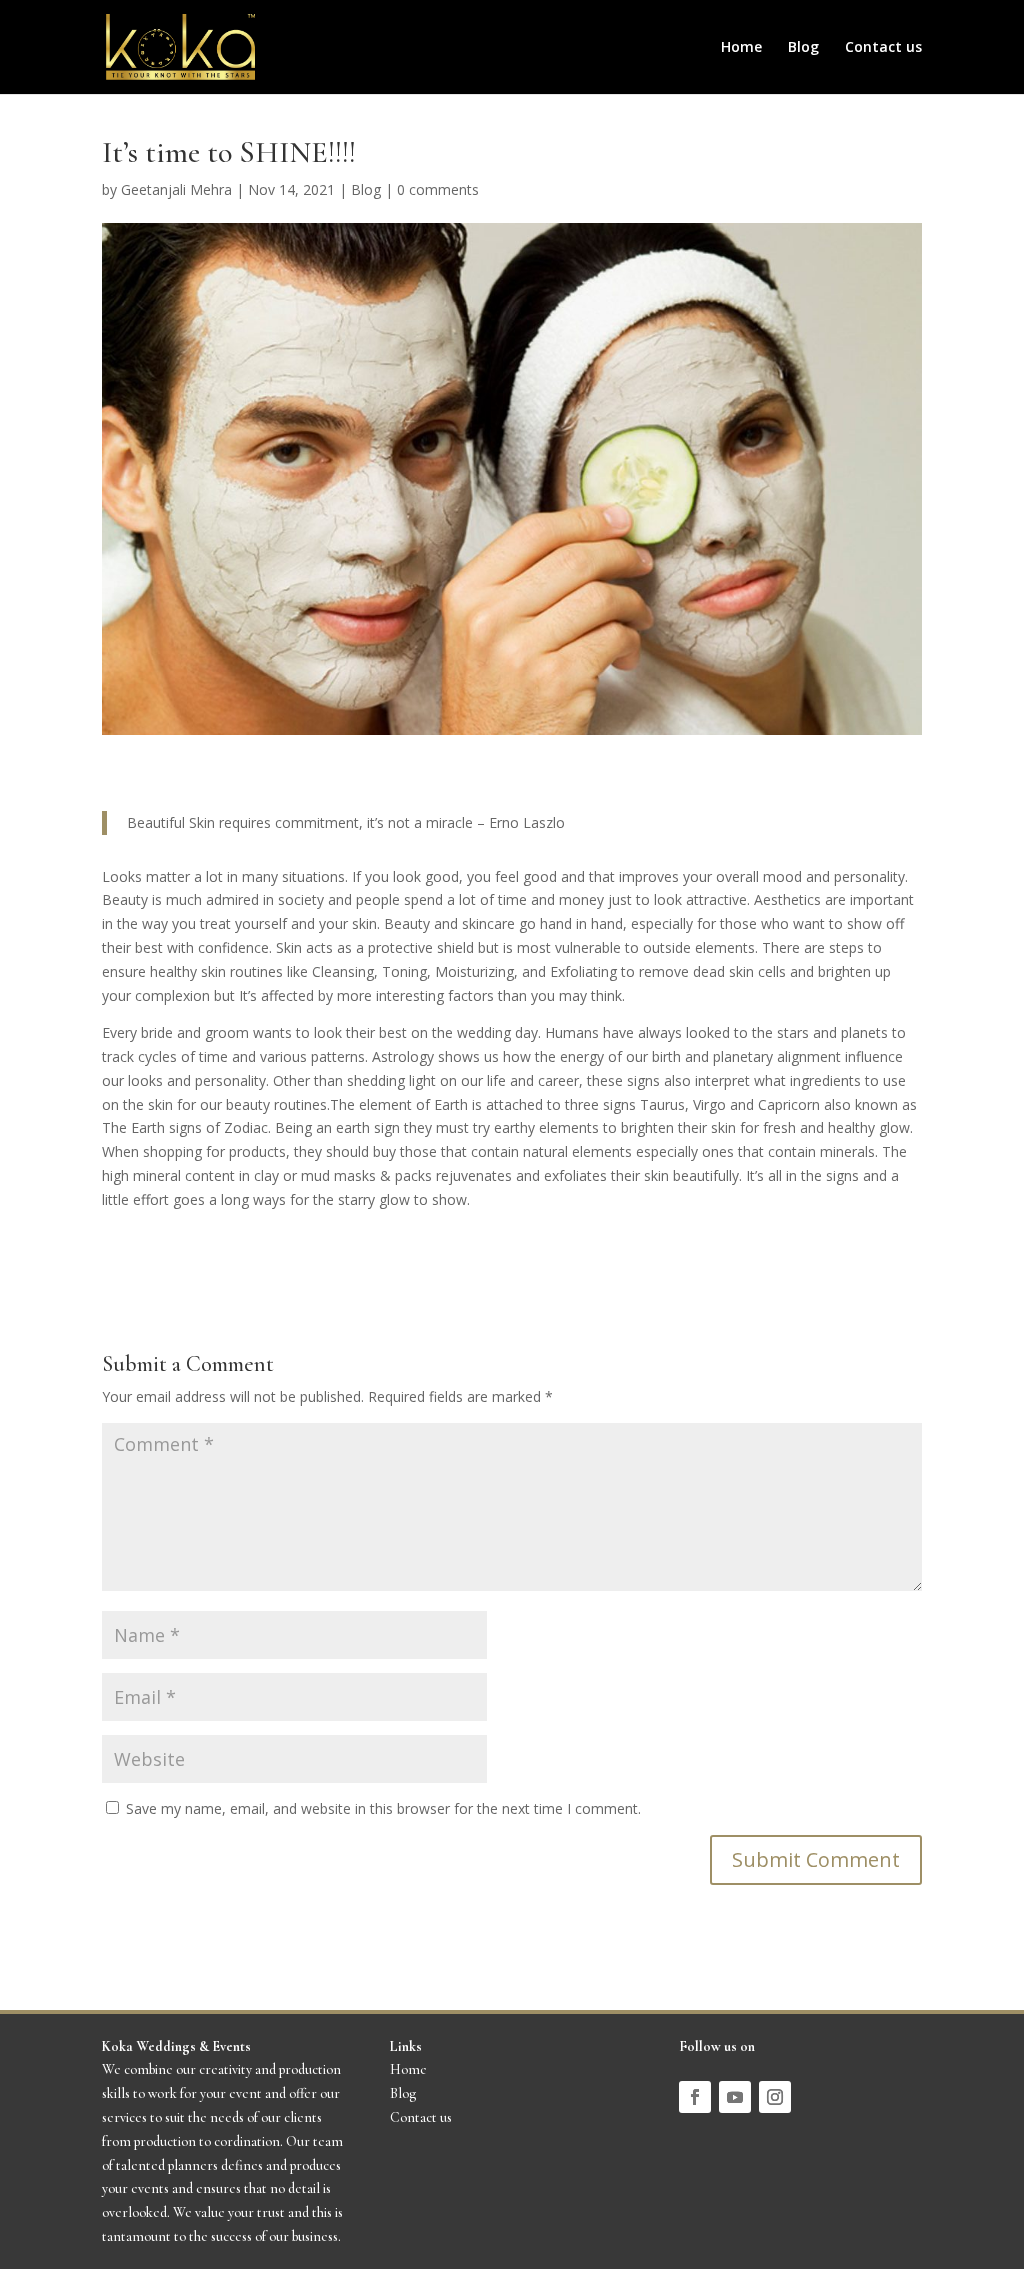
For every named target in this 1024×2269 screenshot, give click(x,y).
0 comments (438, 189)
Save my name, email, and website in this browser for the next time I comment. (383, 1808)
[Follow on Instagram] (775, 2097)
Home (741, 48)
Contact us (883, 48)
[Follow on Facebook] (695, 2097)
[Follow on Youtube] (735, 2097)
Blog (803, 48)
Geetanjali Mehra (176, 189)
